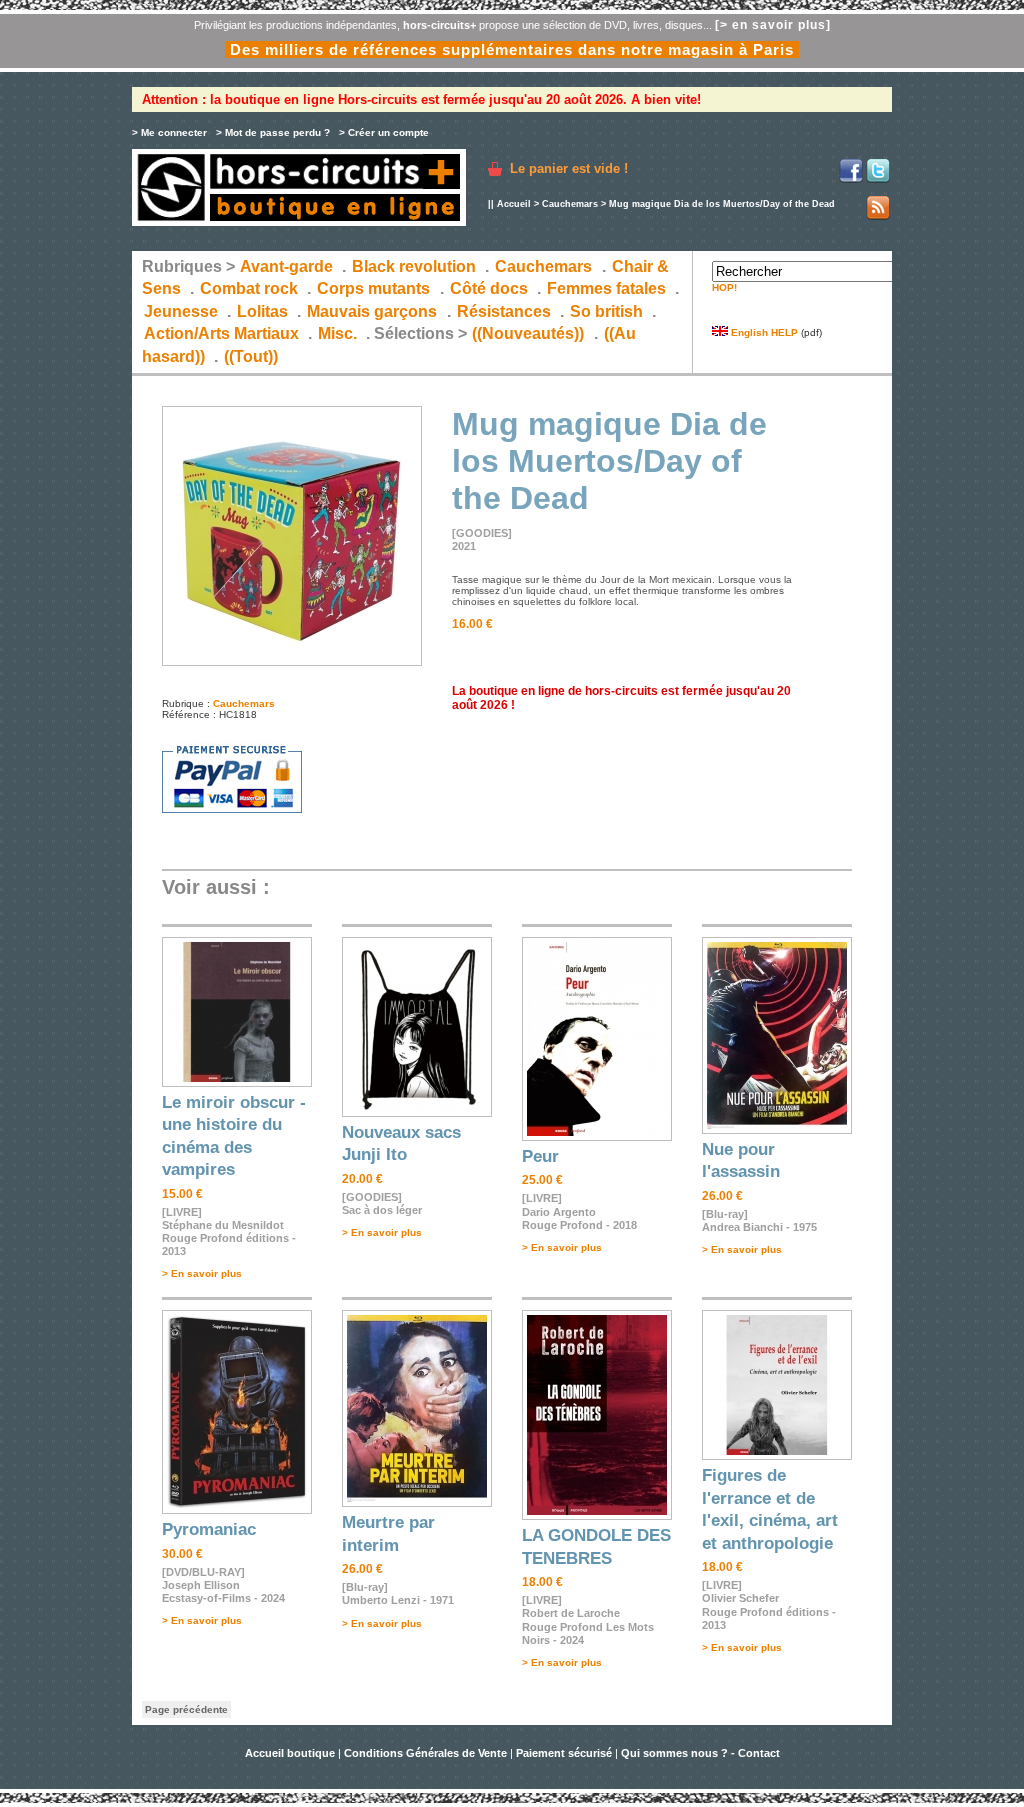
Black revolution (414, 266)
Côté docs (489, 288)
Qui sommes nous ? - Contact (700, 1753)
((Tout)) (251, 356)
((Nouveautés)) (528, 333)
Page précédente (186, 1709)
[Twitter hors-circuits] (878, 179)
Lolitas (262, 311)
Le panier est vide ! (569, 168)
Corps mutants (375, 288)
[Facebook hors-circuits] (851, 179)
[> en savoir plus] (773, 25)
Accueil (514, 204)
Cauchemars (570, 204)
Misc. (337, 333)
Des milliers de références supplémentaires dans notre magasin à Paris (512, 49)
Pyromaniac (209, 1529)
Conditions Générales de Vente (425, 1753)
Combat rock (249, 288)
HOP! (724, 287)
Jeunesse (181, 311)
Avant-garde (286, 266)
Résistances (504, 311)
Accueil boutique (291, 1753)
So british (606, 311)
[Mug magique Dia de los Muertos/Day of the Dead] (292, 662)
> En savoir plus (202, 1273)
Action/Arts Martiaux (221, 333)
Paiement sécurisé (564, 1753)
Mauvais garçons (372, 311)
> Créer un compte (384, 132)
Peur (540, 1156)
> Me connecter (169, 132)
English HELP (763, 332)
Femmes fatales (606, 288)
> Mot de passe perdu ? (273, 132)
